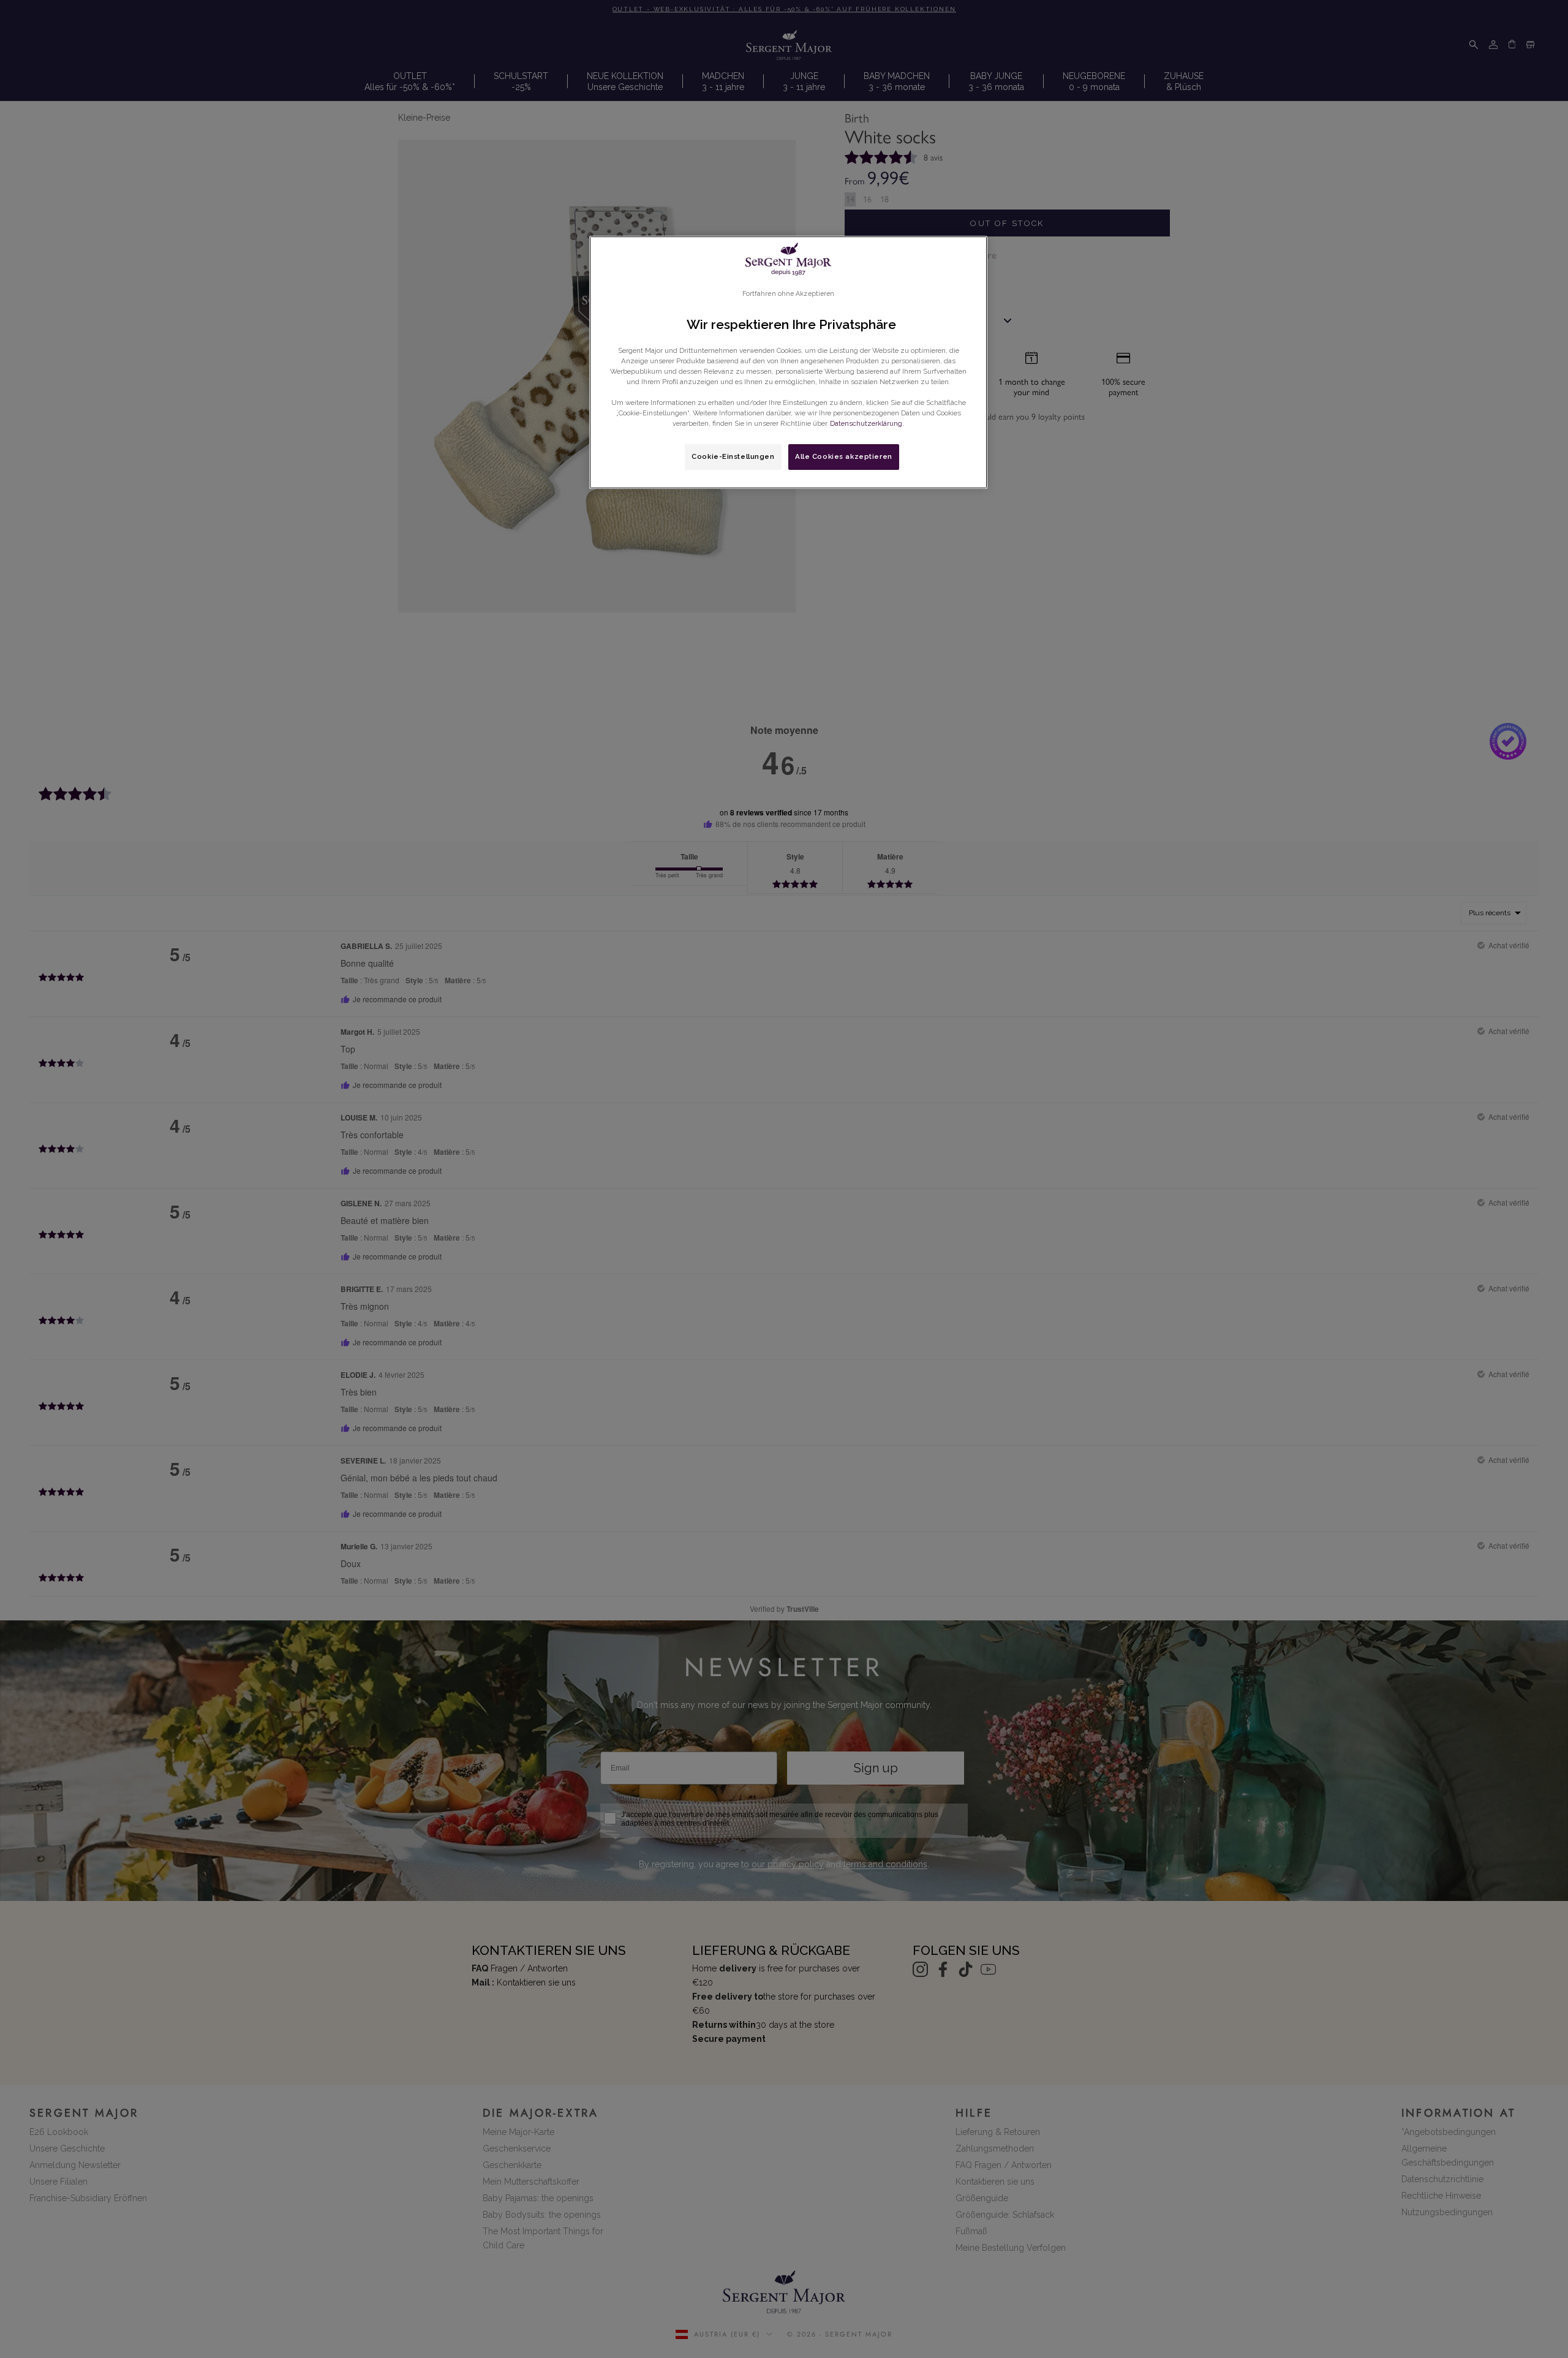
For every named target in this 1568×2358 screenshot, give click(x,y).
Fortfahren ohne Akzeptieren (789, 293)
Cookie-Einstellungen (733, 456)
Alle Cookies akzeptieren (844, 456)
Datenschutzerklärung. (867, 423)
